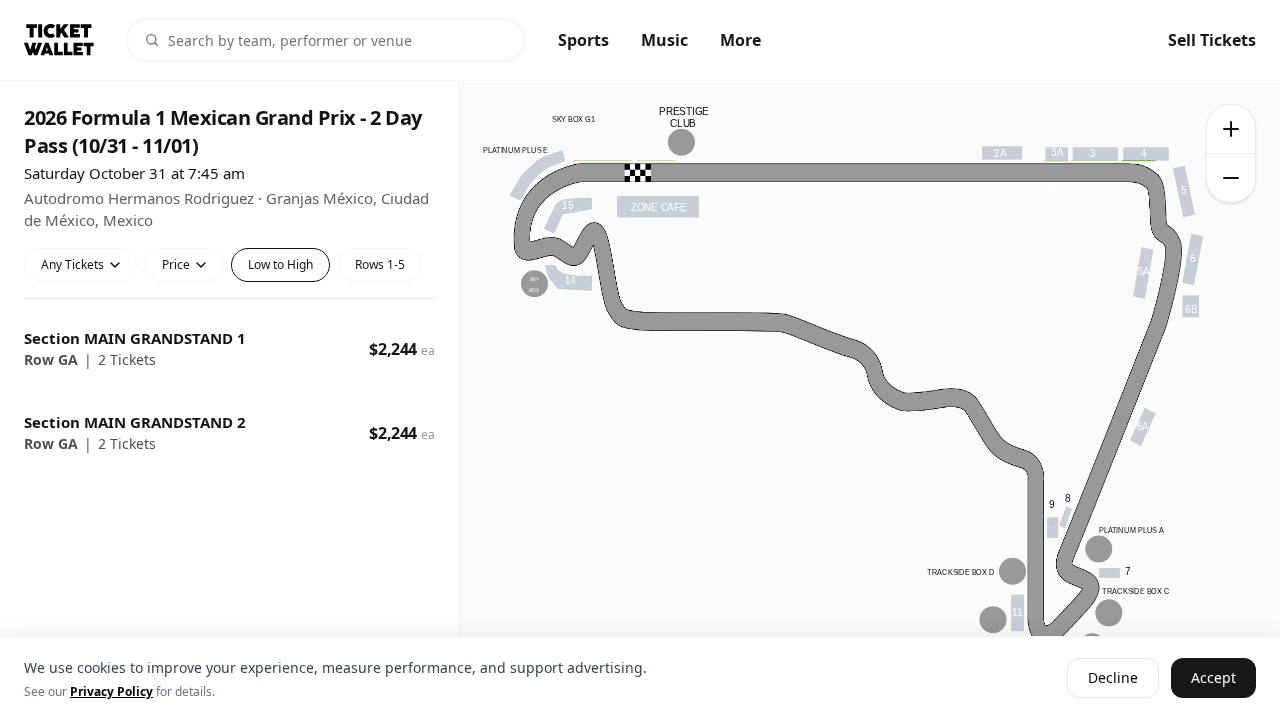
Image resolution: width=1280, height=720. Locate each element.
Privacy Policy (111, 691)
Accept (1213, 678)
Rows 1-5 (380, 264)
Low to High (280, 264)
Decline (1113, 678)
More (740, 40)
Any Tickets (72, 264)
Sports (583, 40)
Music (664, 40)
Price (176, 264)
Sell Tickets (1212, 40)
